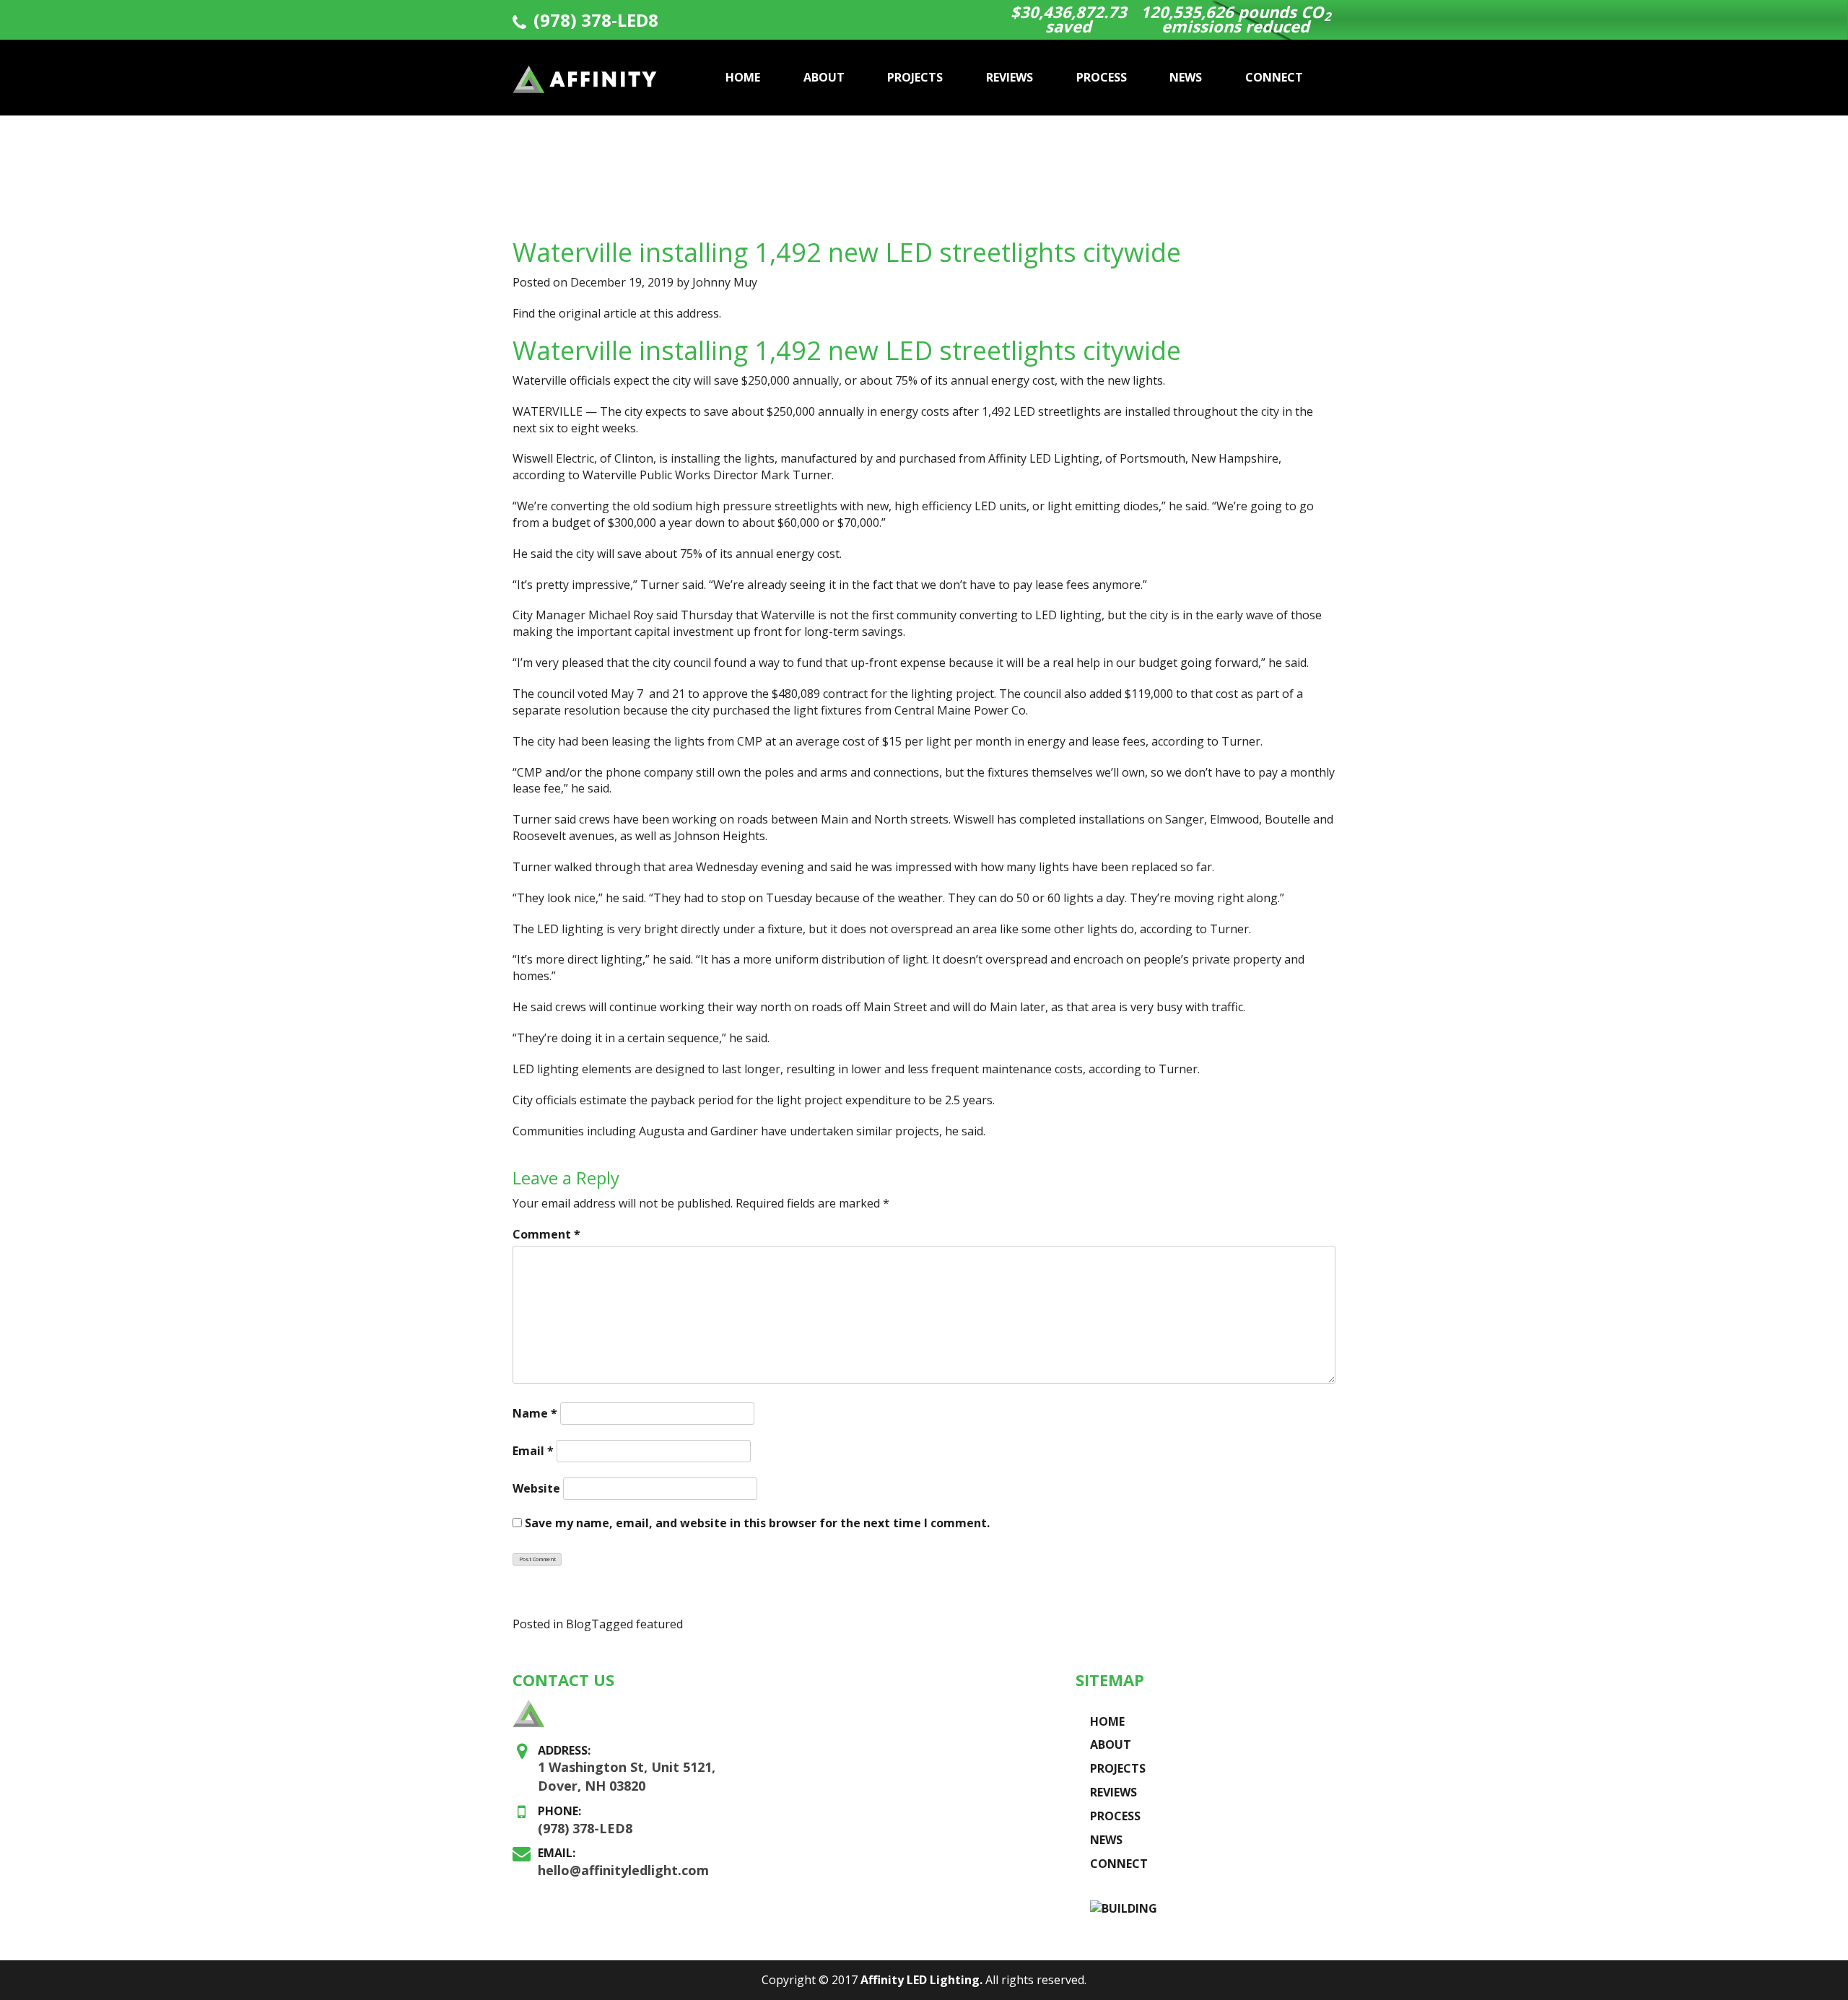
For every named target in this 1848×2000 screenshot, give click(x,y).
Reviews (1010, 77)
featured (659, 1624)
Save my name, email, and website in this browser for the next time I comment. (757, 1523)
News (1186, 77)
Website (536, 1488)
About (824, 77)
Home (743, 77)
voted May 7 (610, 694)
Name (535, 1413)
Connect (1274, 77)
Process (1102, 77)
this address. (687, 313)
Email (533, 1451)
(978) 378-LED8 (596, 20)
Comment (546, 1234)
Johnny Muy (725, 282)
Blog (579, 1624)
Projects (915, 77)
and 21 (667, 694)
